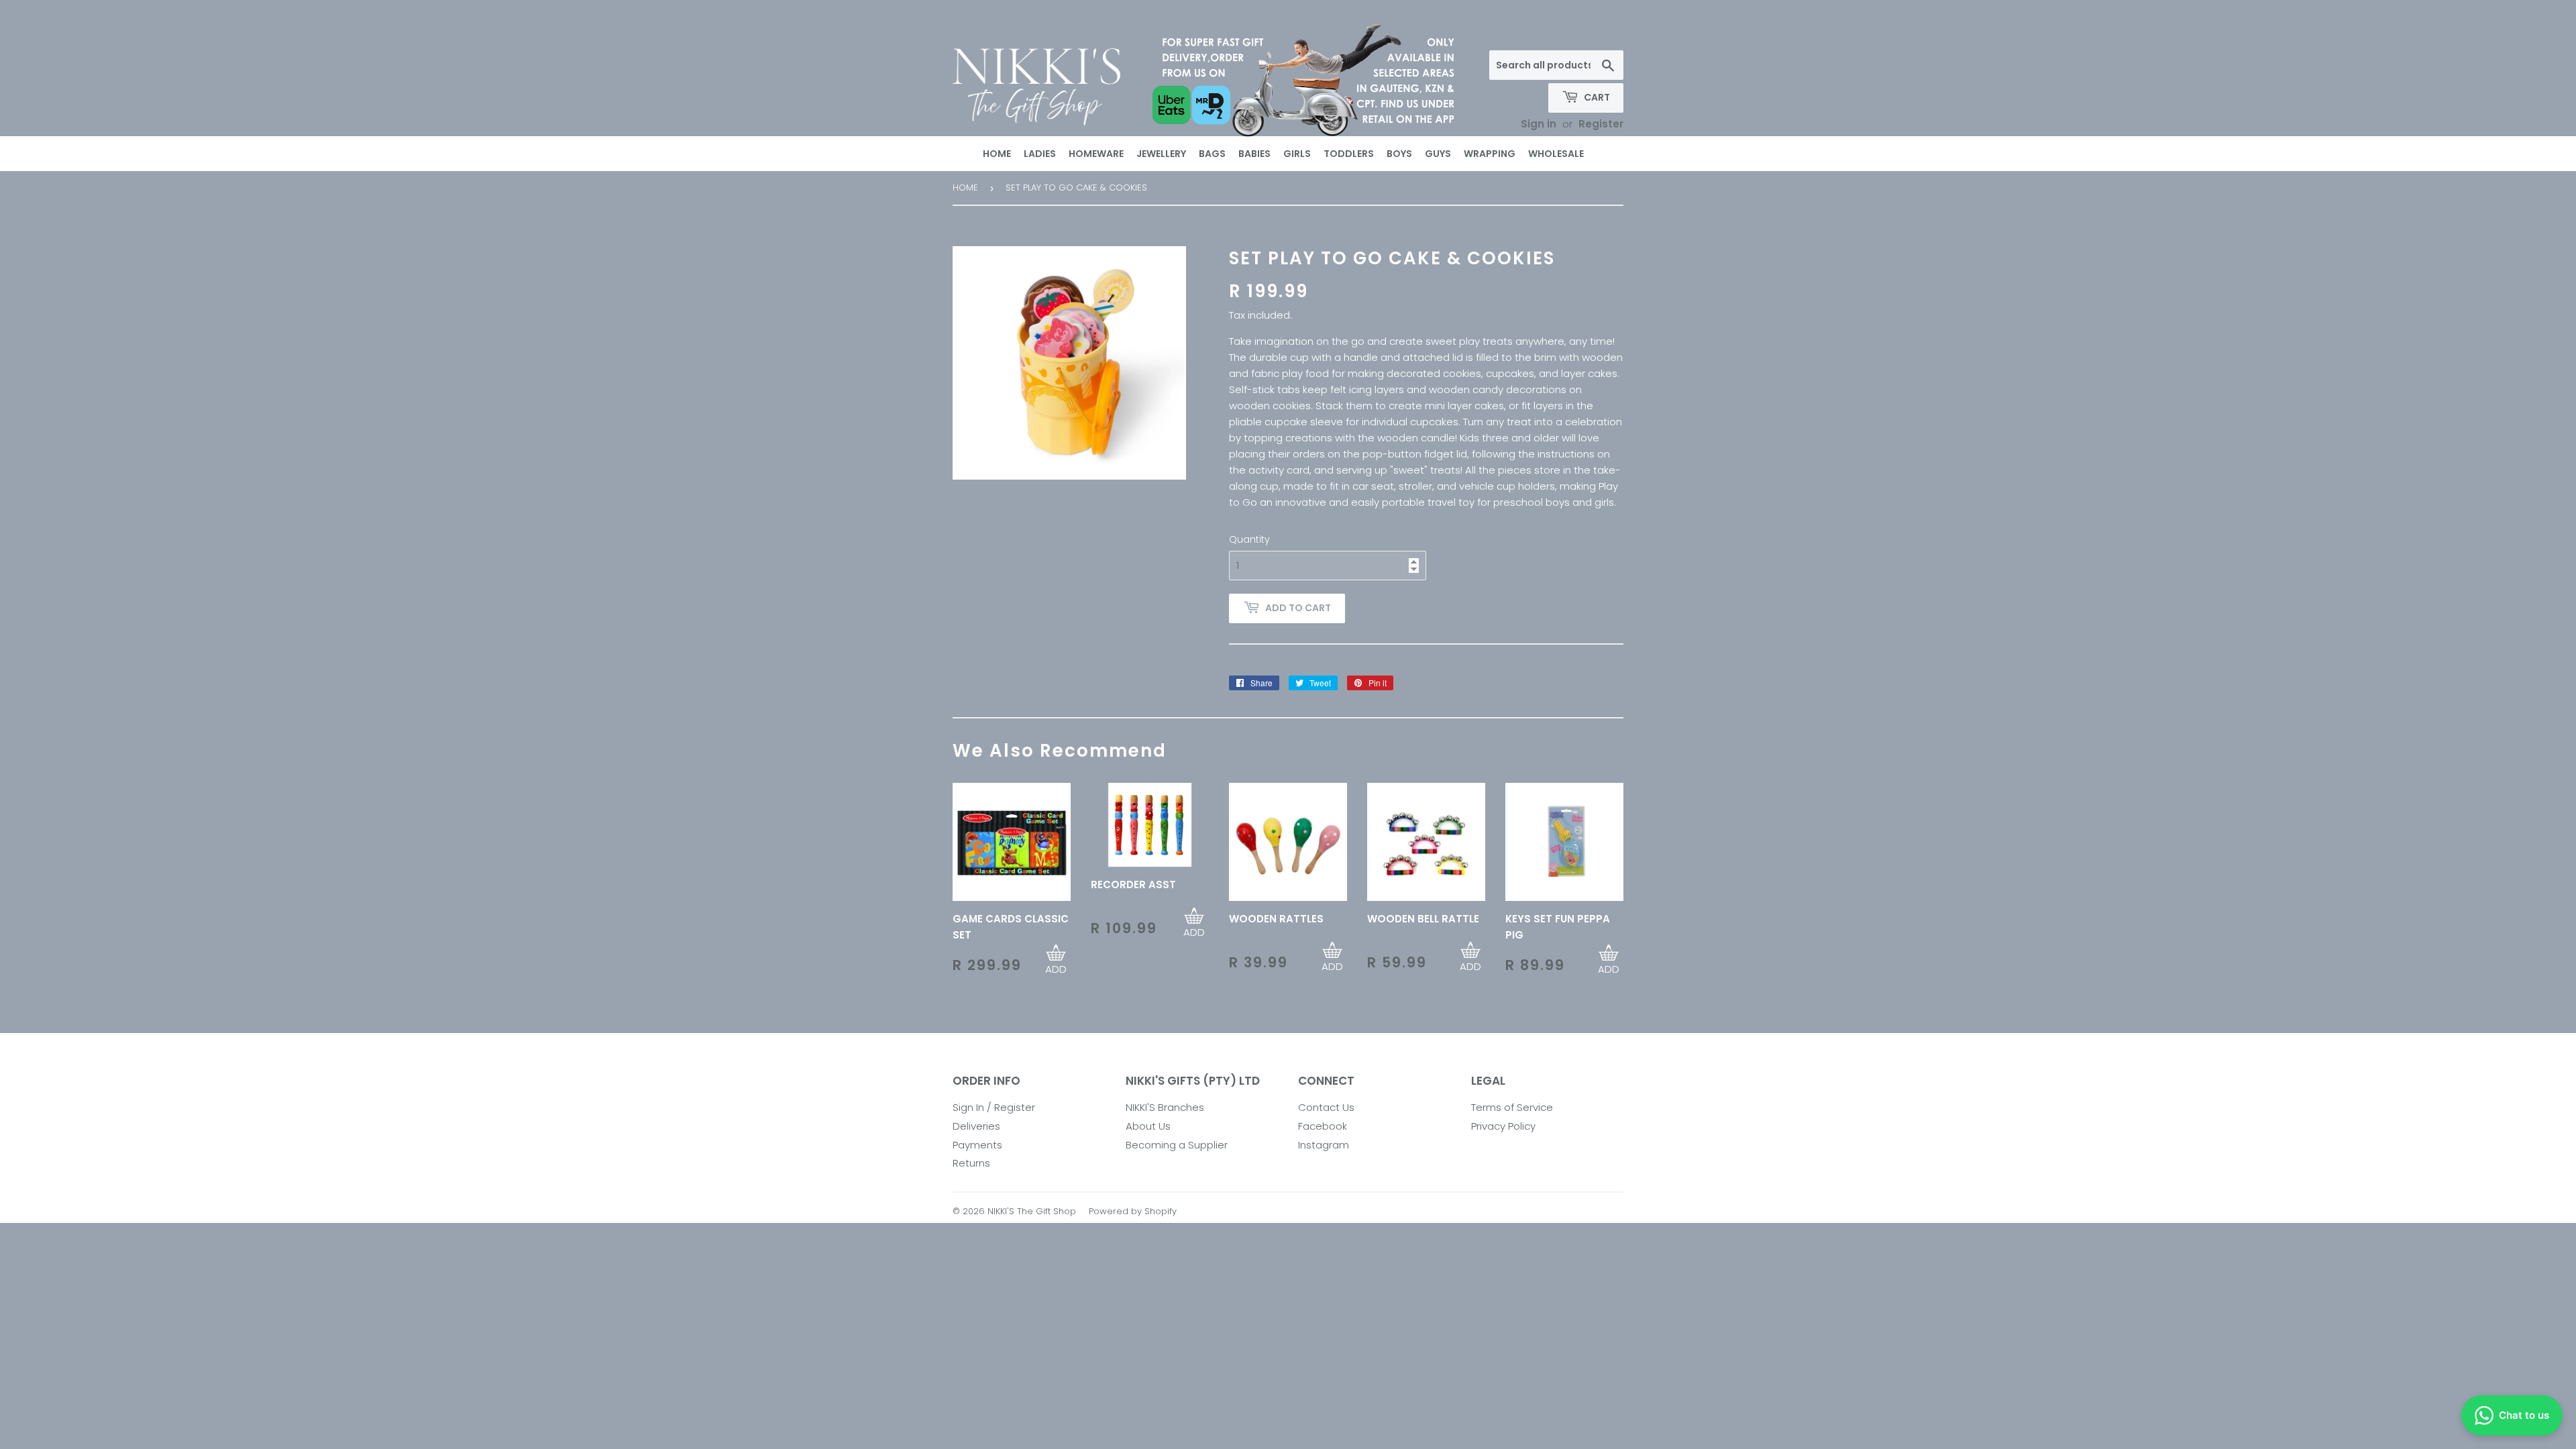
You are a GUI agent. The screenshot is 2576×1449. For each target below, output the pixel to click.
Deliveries (976, 1126)
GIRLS (1297, 154)
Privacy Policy (1503, 1126)
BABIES (1254, 154)
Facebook (1323, 1126)
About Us (1148, 1126)
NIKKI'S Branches (1165, 1107)
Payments (977, 1145)
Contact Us (1326, 1107)
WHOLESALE (1556, 154)
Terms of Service (1512, 1107)
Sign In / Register (994, 1107)
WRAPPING (1490, 154)
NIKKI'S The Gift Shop (1032, 1211)
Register (1601, 124)
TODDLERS (1349, 154)
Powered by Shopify (1133, 1211)
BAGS (1212, 154)
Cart (1596, 97)
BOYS (1399, 154)
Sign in (1539, 124)
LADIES (1040, 154)
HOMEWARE (1096, 154)
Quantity (1249, 539)
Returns (971, 1163)
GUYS (1438, 154)
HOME (997, 154)
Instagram (1324, 1145)
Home (965, 187)
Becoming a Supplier (1177, 1145)
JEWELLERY (1161, 154)
